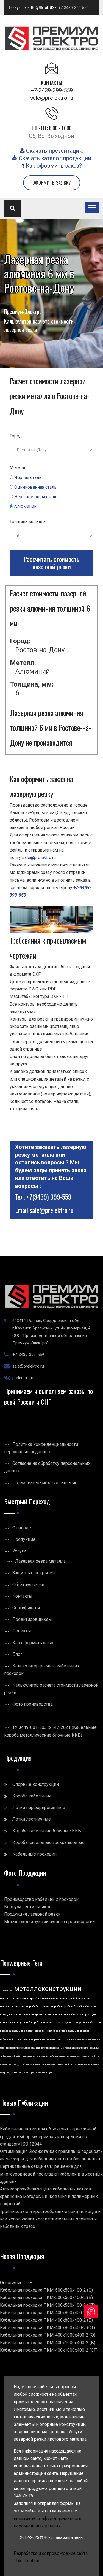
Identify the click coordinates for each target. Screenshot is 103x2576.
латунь (49, 2073)
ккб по (19, 2056)
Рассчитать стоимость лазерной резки (52, 563)
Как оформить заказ (33, 1643)
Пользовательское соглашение (45, 1483)
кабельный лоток (11, 2039)
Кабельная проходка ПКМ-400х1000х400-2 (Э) (48, 2335)
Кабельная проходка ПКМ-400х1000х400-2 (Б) (48, 2343)
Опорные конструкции (36, 1784)
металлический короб (58, 1998)
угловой (92, 2056)
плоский (11, 2056)
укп (34, 2056)
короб (38, 2031)
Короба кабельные (32, 1796)
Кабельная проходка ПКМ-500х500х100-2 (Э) (46, 2290)
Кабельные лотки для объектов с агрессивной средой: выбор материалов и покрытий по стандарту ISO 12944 (48, 2136)
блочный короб (48, 2006)
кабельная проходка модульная (65, 2056)
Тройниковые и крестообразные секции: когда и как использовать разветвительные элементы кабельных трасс (50, 2219)
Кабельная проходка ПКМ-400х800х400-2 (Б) (46, 2320)
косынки (27, 2056)
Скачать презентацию (54, 151)
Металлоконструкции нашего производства (49, 1922)
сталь (84, 2056)
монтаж (18, 2073)
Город (16, 436)
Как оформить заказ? (53, 166)
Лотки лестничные (32, 1819)
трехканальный (38, 2073)
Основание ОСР (16, 2283)
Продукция (24, 1539)
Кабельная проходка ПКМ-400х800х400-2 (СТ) (48, 2328)
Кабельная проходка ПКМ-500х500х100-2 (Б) (46, 2298)
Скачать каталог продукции (54, 158)
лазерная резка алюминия (86, 2064)
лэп (8, 2073)
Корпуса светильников (28, 1907)
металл (26, 2073)
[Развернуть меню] (92, 207)
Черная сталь (28, 477)
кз (43, 2031)
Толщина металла (28, 522)
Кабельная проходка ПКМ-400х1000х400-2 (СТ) (49, 2350)
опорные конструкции (60, 2023)
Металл (17, 468)
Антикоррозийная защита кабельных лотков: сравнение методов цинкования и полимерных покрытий (49, 2196)
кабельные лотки (23, 2031)
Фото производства (33, 1704)
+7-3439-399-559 (73, 8)
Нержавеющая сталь (36, 497)
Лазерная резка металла (40, 1561)
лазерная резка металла (76, 2048)
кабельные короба (78, 2040)
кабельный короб (79, 2031)
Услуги (19, 1551)
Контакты (22, 1596)
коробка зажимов (56, 2031)
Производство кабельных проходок (41, 1899)
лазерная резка (32, 2039)
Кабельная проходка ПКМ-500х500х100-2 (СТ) (48, 2305)
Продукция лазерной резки (32, 1914)
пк (12, 2073)
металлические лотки (55, 2039)
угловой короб (29, 2022)
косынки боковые (56, 2064)
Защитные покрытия (34, 1573)
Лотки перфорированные (39, 1807)
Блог (17, 1654)
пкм (42, 2022)
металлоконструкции (48, 1989)
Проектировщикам (32, 1619)
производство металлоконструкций (23, 2048)
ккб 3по (69, 2064)
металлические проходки (30, 2014)
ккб (79, 2006)
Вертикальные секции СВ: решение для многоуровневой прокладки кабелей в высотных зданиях (51, 2174)
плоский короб (9, 2022)
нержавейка (43, 2056)
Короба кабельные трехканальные (48, 1843)
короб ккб (68, 2006)
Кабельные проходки (34, 1854)
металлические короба (20, 1998)
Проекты (22, 1631)
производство (7, 1990)
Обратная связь (28, 1585)
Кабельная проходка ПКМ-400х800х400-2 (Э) (46, 2313)
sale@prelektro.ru (52, 98)
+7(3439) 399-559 (49, 1197)
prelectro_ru (23, 1378)
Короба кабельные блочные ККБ (47, 1831)
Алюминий (25, 506)
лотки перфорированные (52, 2048)
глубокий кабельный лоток (34, 2064)
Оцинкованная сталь (35, 487)
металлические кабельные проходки (72, 2014)
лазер (3, 2073)
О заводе (22, 1528)
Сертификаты (26, 1608)
